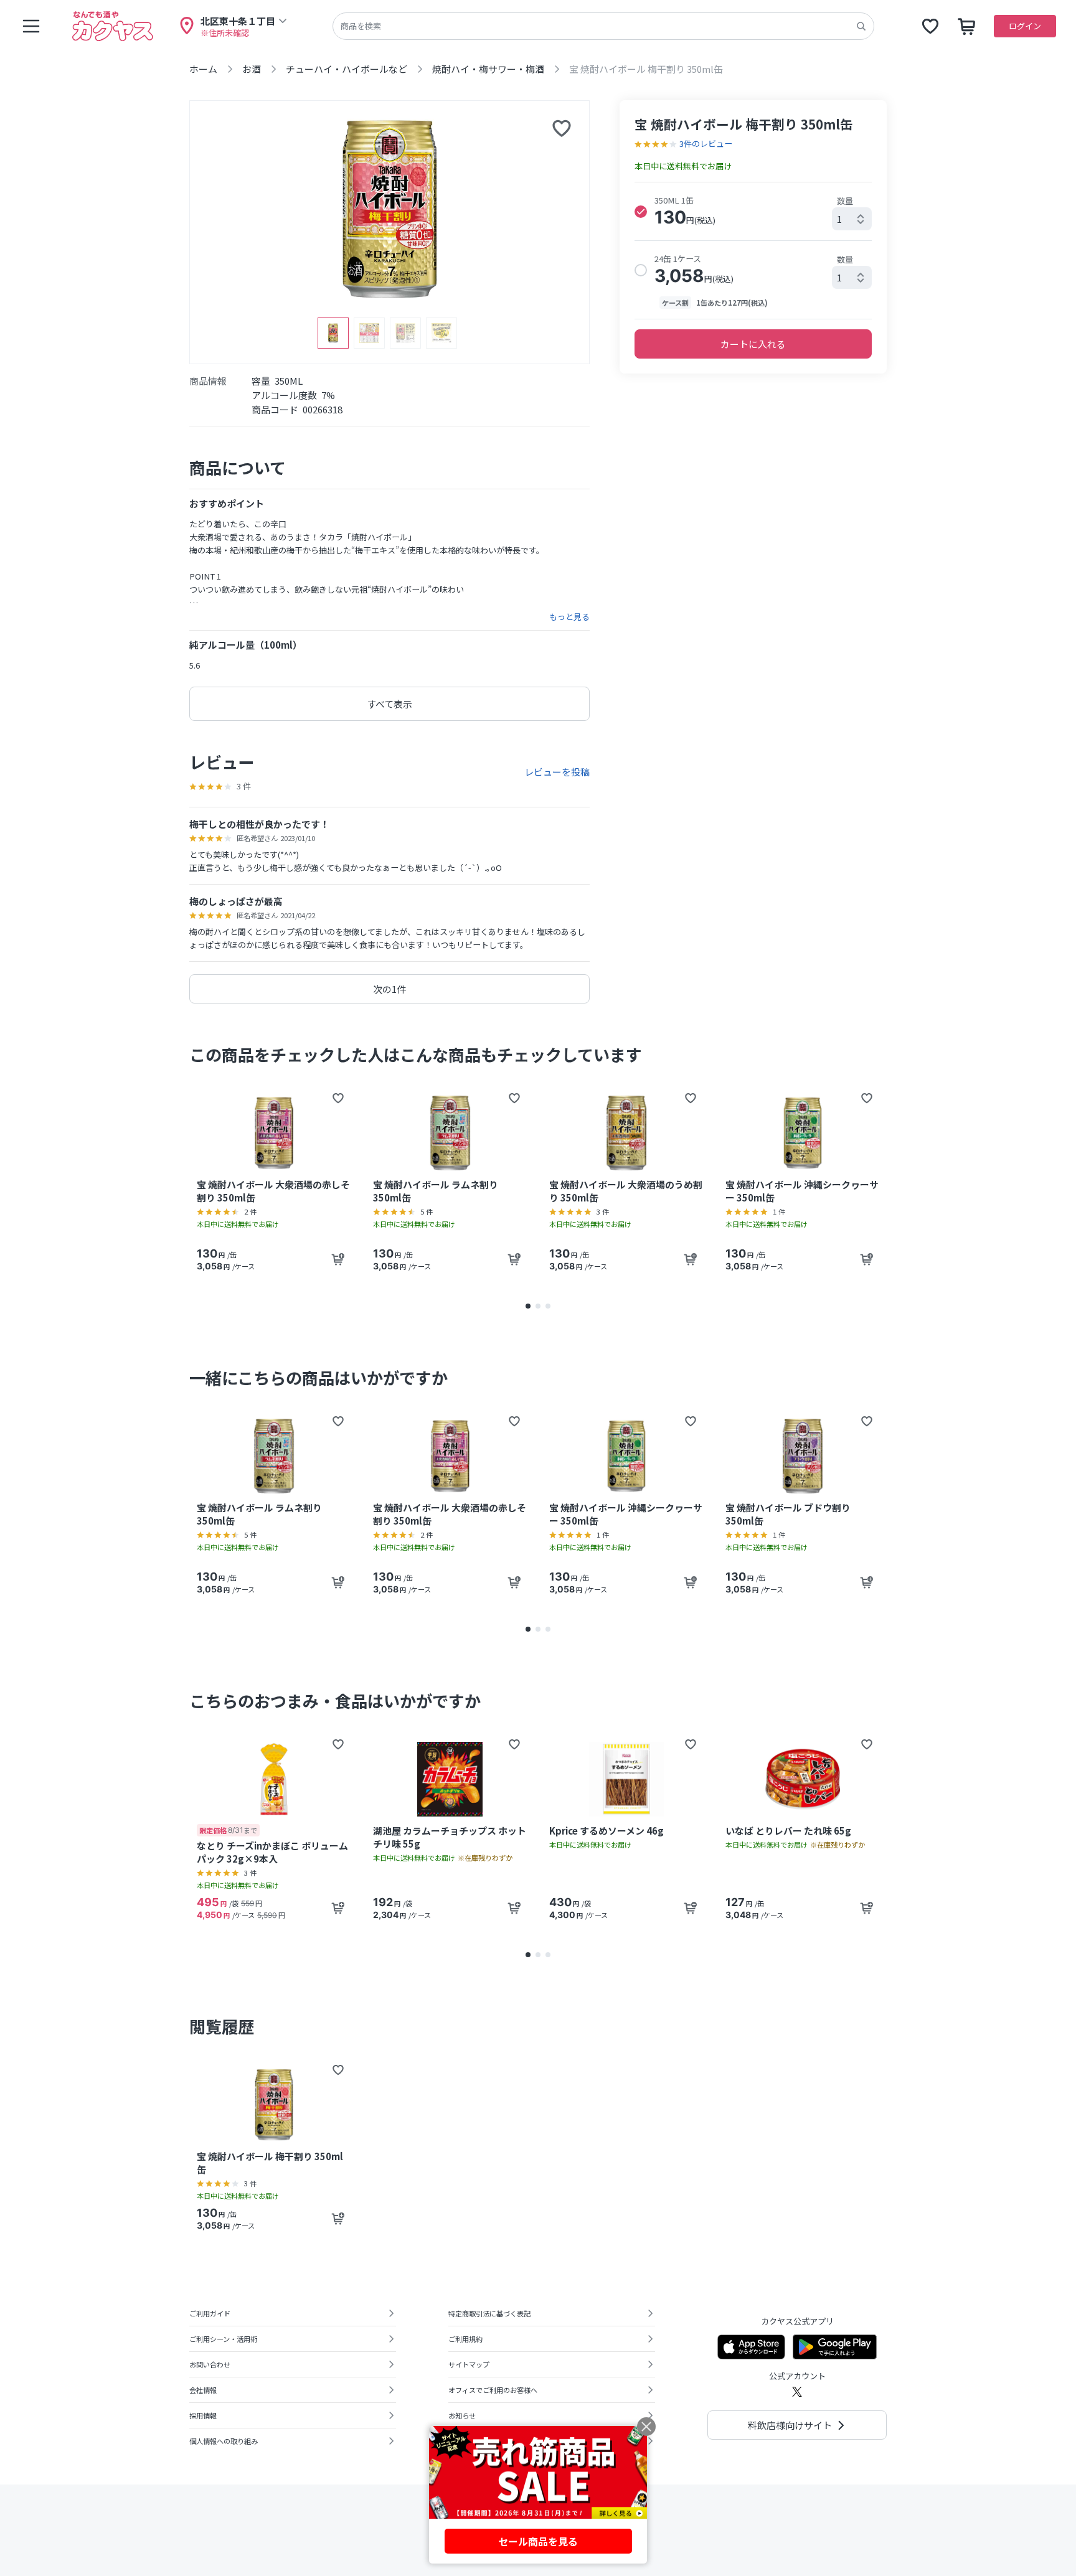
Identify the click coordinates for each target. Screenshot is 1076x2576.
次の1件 (389, 989)
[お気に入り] (930, 26)
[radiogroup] (753, 251)
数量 (845, 201)
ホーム (203, 69)
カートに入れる (753, 344)
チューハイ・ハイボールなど (347, 69)
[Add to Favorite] (338, 1098)
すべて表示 (389, 704)
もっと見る (569, 617)
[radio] (641, 212)
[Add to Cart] (338, 1259)
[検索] (861, 26)
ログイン (1025, 26)
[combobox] (852, 219)
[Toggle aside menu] (31, 26)
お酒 (252, 69)
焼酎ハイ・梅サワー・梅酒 (488, 69)
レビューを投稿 (557, 772)
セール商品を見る (538, 2541)
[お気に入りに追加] (562, 128)
